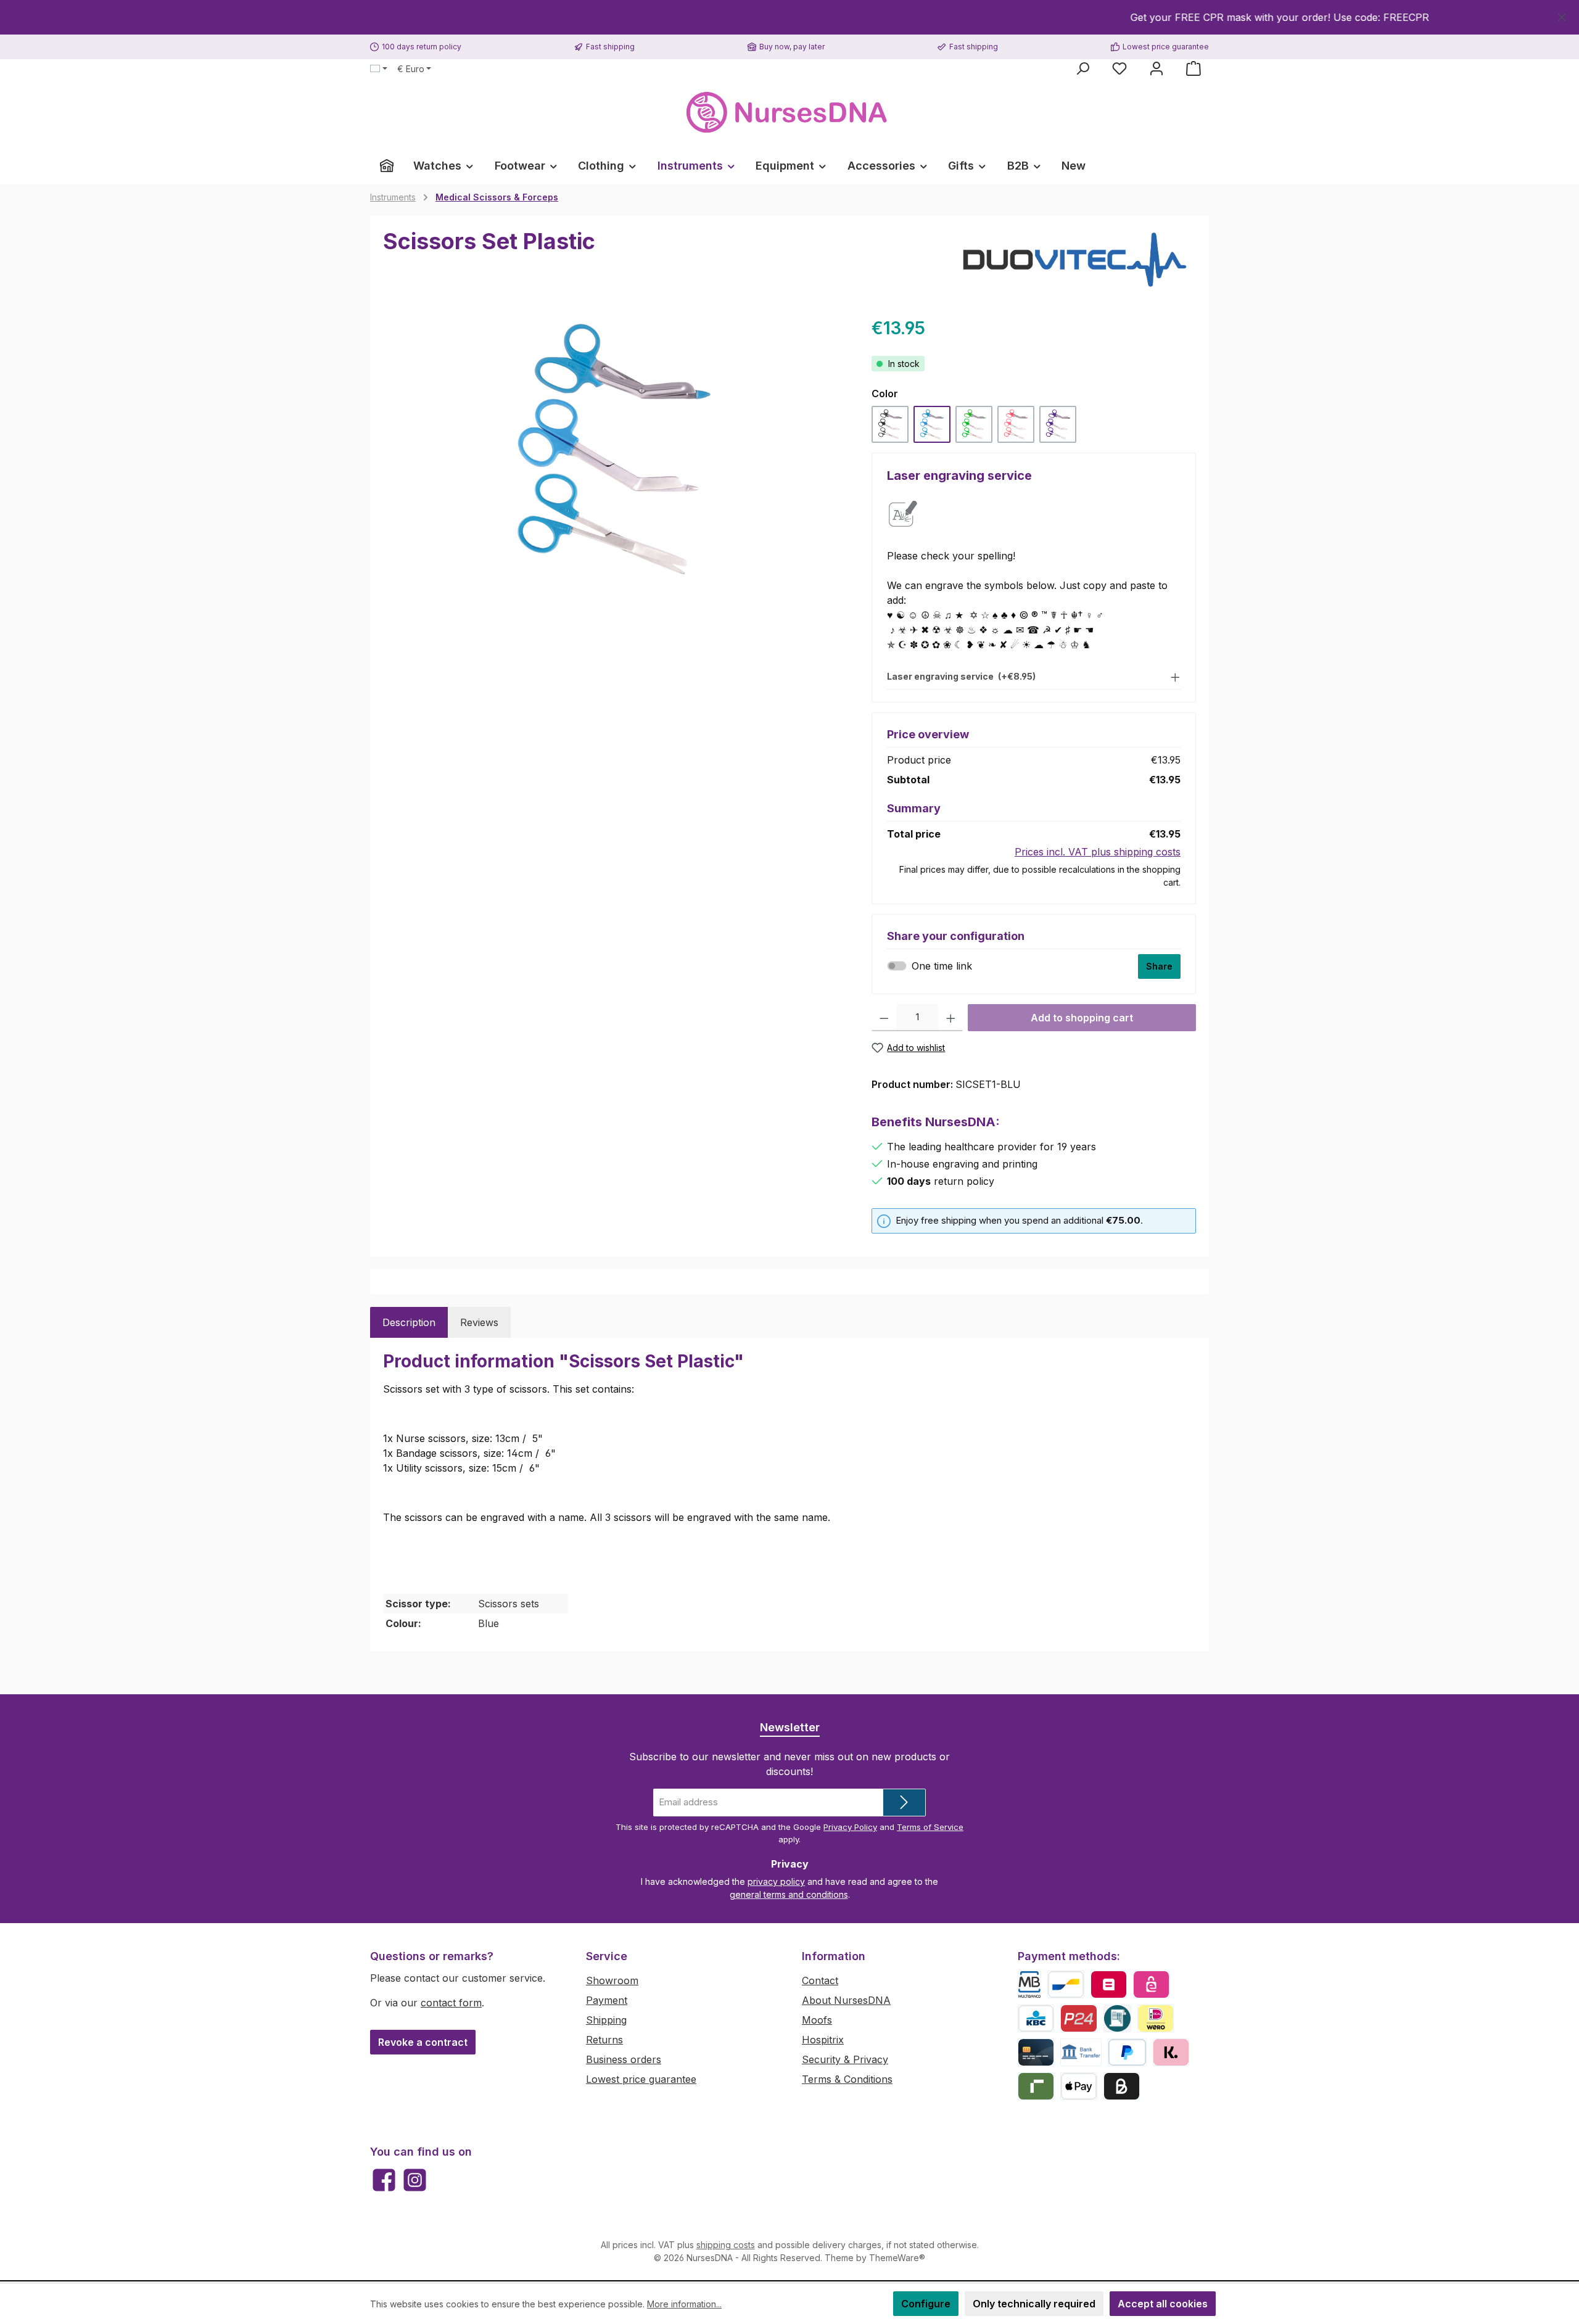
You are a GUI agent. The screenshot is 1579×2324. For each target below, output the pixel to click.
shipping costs (726, 2245)
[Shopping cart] (1194, 68)
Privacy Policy (850, 1827)
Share (1159, 966)
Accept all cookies (1163, 2304)
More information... (684, 2304)
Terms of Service (930, 1827)
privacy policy (776, 1881)
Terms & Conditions (847, 2079)
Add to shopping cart (1082, 1018)
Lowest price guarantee (641, 2079)
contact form (451, 2003)
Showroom (612, 1980)
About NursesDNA (846, 2000)
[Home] (387, 166)
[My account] (1156, 68)
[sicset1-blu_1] (615, 448)
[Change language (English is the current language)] (379, 69)
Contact (820, 1980)
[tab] (409, 1322)
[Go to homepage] (789, 113)
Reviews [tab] (479, 1322)
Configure (926, 2304)
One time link (942, 966)
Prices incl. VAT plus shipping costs (1098, 852)
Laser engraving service (961, 677)
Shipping (606, 2020)
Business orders (624, 2059)
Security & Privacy (845, 2059)
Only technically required (1034, 2304)
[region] (789, 17)
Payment (607, 2000)
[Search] (1082, 68)
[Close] (1562, 15)
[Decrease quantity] (884, 1018)
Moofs (817, 2020)
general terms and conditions (789, 1894)
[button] (1034, 676)
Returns (604, 2040)
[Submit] (904, 1803)
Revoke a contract (423, 2042)
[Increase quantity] (951, 1018)
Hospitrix (823, 2040)
